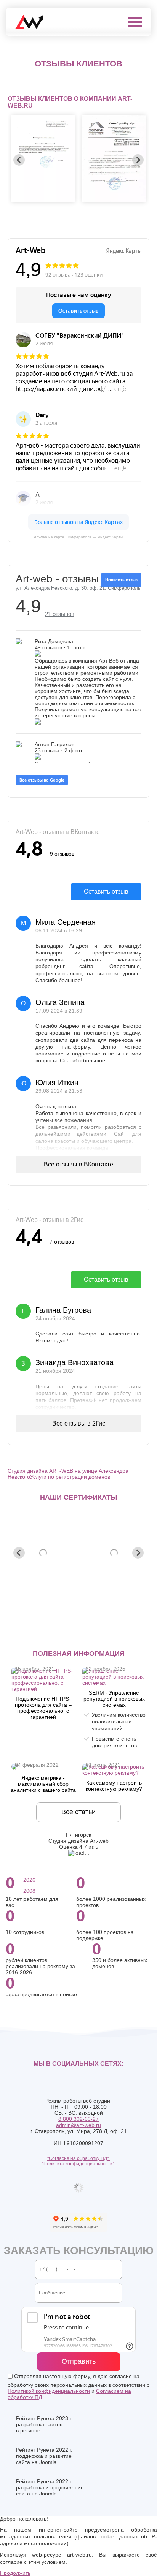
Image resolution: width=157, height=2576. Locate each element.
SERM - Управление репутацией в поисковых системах (114, 1699)
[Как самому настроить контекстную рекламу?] (114, 1773)
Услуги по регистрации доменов (70, 1477)
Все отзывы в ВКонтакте (78, 1164)
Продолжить (15, 2573)
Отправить (79, 2361)
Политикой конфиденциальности (49, 2391)
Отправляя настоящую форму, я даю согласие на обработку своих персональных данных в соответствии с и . (78, 2387)
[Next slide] (138, 160)
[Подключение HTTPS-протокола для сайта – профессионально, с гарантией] (43, 1689)
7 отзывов (62, 1242)
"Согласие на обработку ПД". (78, 2158)
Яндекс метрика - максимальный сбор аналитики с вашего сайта (43, 1784)
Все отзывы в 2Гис (79, 1423)
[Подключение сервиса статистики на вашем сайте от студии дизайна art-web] (14, 1768)
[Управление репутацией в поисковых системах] (114, 1683)
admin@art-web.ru (78, 2125)
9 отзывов (62, 854)
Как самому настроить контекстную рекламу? (114, 1786)
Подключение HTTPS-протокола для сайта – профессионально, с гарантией (43, 1708)
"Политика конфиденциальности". (79, 2164)
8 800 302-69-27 (78, 2119)
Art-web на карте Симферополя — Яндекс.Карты (78, 537)
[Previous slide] (19, 160)
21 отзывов (60, 614)
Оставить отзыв (106, 892)
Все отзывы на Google (42, 780)
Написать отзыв (121, 580)
